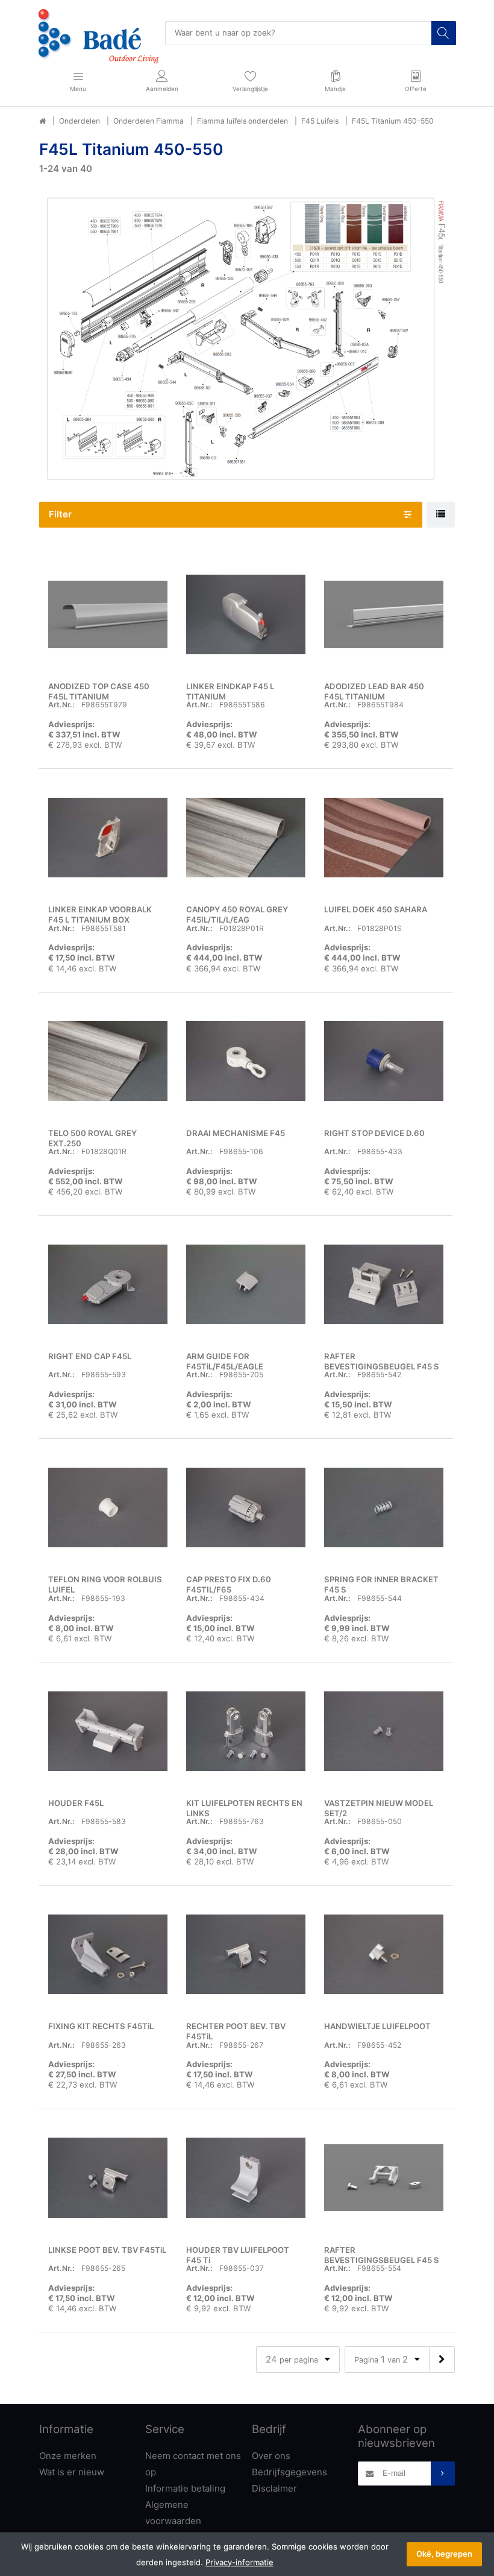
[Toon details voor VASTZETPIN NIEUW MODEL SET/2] (384, 1731)
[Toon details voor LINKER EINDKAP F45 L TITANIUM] (246, 614)
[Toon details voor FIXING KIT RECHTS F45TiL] (108, 1954)
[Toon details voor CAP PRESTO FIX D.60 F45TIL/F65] (246, 1507)
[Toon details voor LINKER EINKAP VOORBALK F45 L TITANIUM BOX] (108, 838)
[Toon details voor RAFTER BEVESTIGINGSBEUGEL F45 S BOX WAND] (384, 1284)
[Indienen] (443, 2473)
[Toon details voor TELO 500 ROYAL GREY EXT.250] (108, 1061)
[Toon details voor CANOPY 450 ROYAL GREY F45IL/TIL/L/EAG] (246, 838)
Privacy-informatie (239, 2562)
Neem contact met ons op (193, 2464)
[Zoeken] (443, 33)
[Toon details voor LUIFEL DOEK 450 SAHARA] (384, 838)
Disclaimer (274, 2488)
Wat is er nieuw (72, 2472)
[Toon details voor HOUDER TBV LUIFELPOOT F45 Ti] (246, 2178)
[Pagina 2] (442, 2359)
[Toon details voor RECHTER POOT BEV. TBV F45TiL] (246, 1954)
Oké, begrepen (444, 2554)
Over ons (271, 2456)
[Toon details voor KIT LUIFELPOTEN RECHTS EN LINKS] (246, 1731)
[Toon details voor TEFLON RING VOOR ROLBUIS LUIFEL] (108, 1507)
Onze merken (68, 2456)
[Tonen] (441, 515)
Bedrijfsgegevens (289, 2472)
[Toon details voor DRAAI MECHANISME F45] (246, 1061)
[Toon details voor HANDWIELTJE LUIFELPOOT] (384, 1954)
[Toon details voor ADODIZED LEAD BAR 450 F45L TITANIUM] (384, 614)
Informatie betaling (185, 2488)
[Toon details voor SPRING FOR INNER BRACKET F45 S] (384, 1507)
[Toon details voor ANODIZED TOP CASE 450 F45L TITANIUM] (108, 614)
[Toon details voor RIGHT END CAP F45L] (108, 1284)
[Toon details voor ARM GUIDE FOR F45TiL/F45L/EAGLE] (246, 1284)
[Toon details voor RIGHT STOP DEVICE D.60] (384, 1061)
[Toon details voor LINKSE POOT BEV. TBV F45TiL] (108, 2178)
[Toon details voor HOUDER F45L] (108, 1731)
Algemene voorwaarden (173, 2513)
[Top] (42, 121)
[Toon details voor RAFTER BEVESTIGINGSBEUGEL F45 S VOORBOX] (384, 2178)
